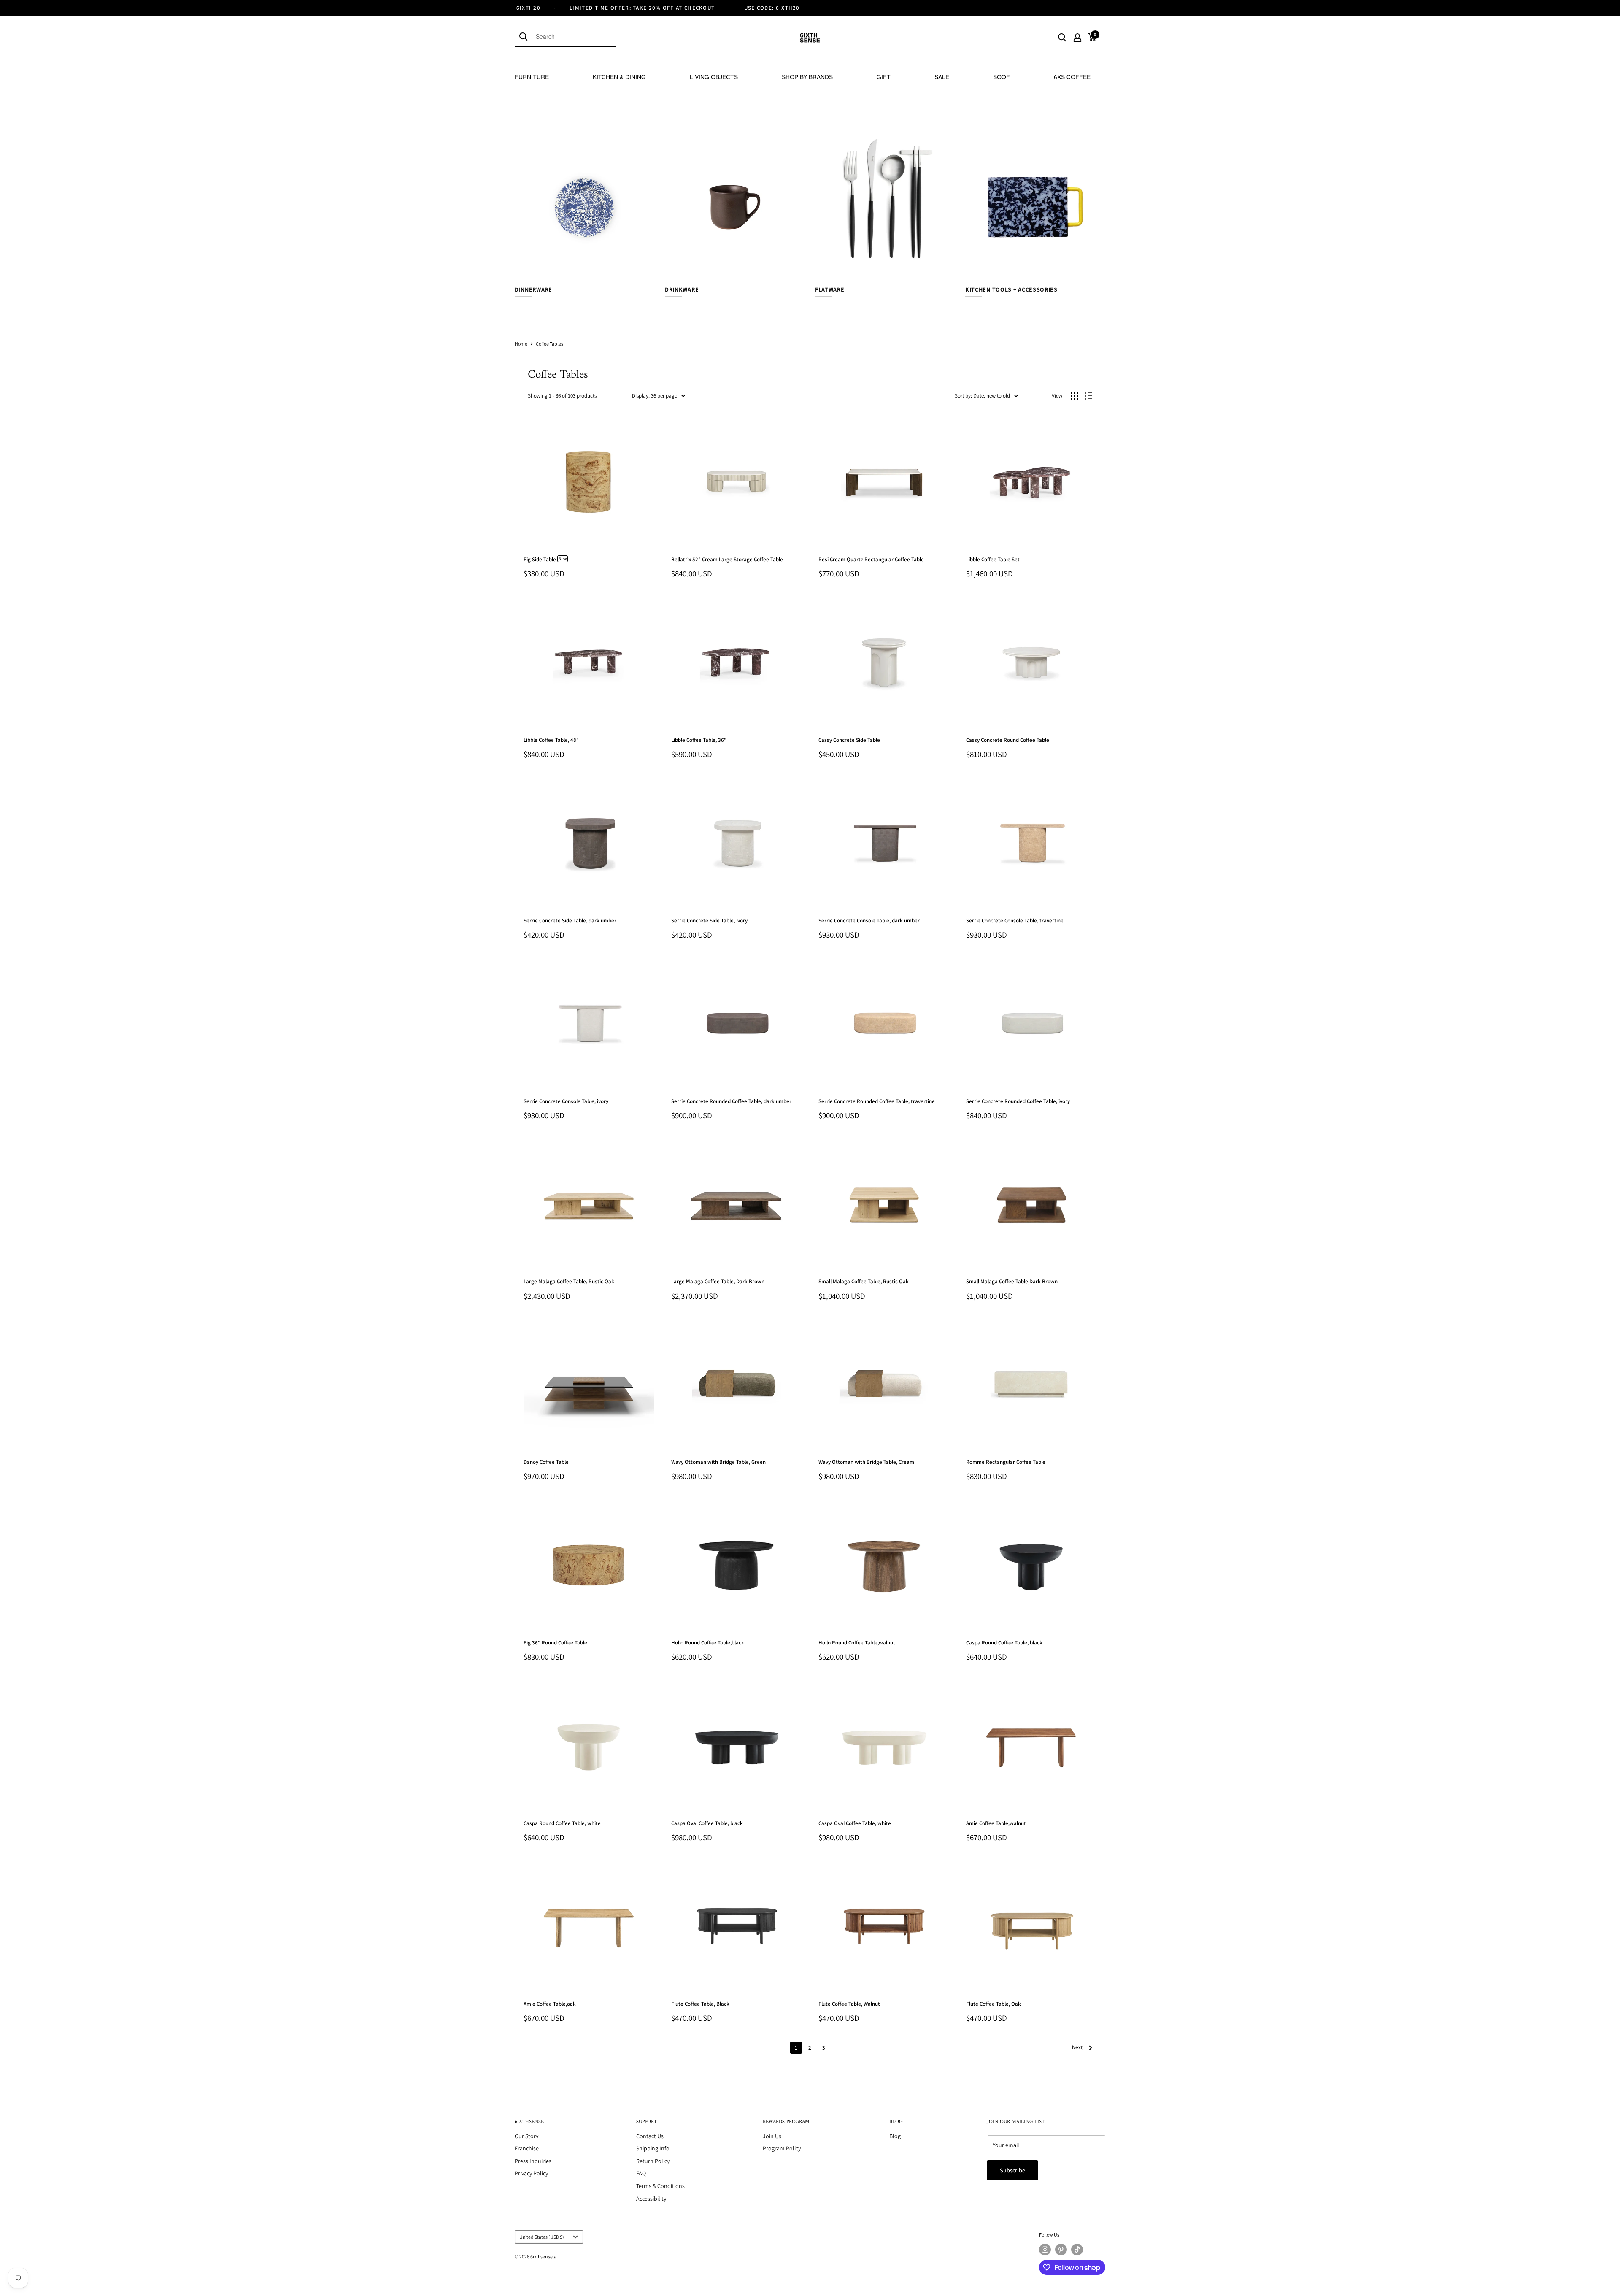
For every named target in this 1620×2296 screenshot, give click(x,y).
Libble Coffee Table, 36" (699, 740)
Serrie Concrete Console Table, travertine (1015, 921)
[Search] (525, 36)
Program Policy (782, 2148)
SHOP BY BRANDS (807, 77)
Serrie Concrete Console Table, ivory (566, 1101)
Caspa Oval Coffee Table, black (707, 1823)
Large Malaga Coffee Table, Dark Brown (718, 1281)
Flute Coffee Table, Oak (994, 2004)
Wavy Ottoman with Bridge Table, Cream (866, 1462)
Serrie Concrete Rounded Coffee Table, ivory (1018, 1101)
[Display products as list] (1088, 396)
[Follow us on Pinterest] (1061, 2250)
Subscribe (1012, 2170)
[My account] (1077, 38)
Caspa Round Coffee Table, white (562, 1823)
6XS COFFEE (1072, 77)
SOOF (1002, 77)
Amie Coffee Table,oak (550, 2004)
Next (1077, 2047)
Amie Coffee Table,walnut (996, 1823)
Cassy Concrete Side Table (849, 740)
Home (521, 344)
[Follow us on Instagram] (1045, 2250)
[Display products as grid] (1075, 396)
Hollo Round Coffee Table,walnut (857, 1643)
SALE (942, 77)
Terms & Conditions (660, 2186)
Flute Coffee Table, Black (700, 2004)
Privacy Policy (531, 2173)
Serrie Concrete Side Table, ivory (709, 921)
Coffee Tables (549, 344)
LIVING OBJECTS (714, 77)
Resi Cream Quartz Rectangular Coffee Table (871, 559)
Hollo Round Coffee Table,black (708, 1643)
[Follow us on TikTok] (1077, 2250)
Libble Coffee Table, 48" (551, 740)
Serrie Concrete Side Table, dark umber (570, 921)
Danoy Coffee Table (546, 1462)
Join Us (772, 2136)
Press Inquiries (533, 2161)
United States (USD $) (542, 2237)
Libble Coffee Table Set (993, 559)
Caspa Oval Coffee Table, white (855, 1823)
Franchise (527, 2148)
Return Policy (653, 2161)
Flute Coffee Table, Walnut (849, 2004)
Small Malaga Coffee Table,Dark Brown (1012, 1281)
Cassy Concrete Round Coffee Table (1008, 740)
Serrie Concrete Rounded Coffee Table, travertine (877, 1101)
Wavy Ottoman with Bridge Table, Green (718, 1462)
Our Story (526, 2136)
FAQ (641, 2173)
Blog (895, 2136)
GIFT (884, 77)
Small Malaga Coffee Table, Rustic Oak (864, 1281)
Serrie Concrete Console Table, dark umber (869, 921)
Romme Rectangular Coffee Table (1006, 1462)
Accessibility (651, 2199)
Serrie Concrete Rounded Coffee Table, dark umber (731, 1101)
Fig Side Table (545, 559)
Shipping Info (653, 2148)
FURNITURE (532, 77)
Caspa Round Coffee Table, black (1004, 1643)
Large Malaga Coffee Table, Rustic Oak (569, 1281)
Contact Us (650, 2136)
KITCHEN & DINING (619, 77)
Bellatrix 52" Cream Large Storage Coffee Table (727, 559)
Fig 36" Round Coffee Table (555, 1643)
